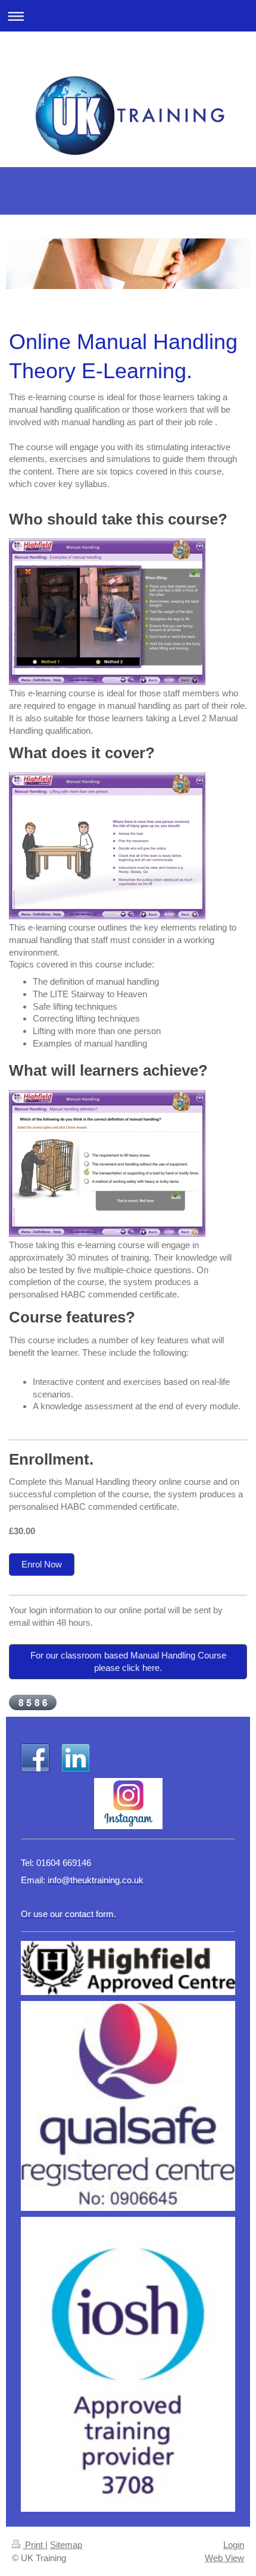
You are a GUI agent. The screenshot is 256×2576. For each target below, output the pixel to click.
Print (34, 2545)
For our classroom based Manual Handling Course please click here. (128, 1661)
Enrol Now (42, 1564)
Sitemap (66, 2545)
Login (234, 2545)
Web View (224, 2558)
